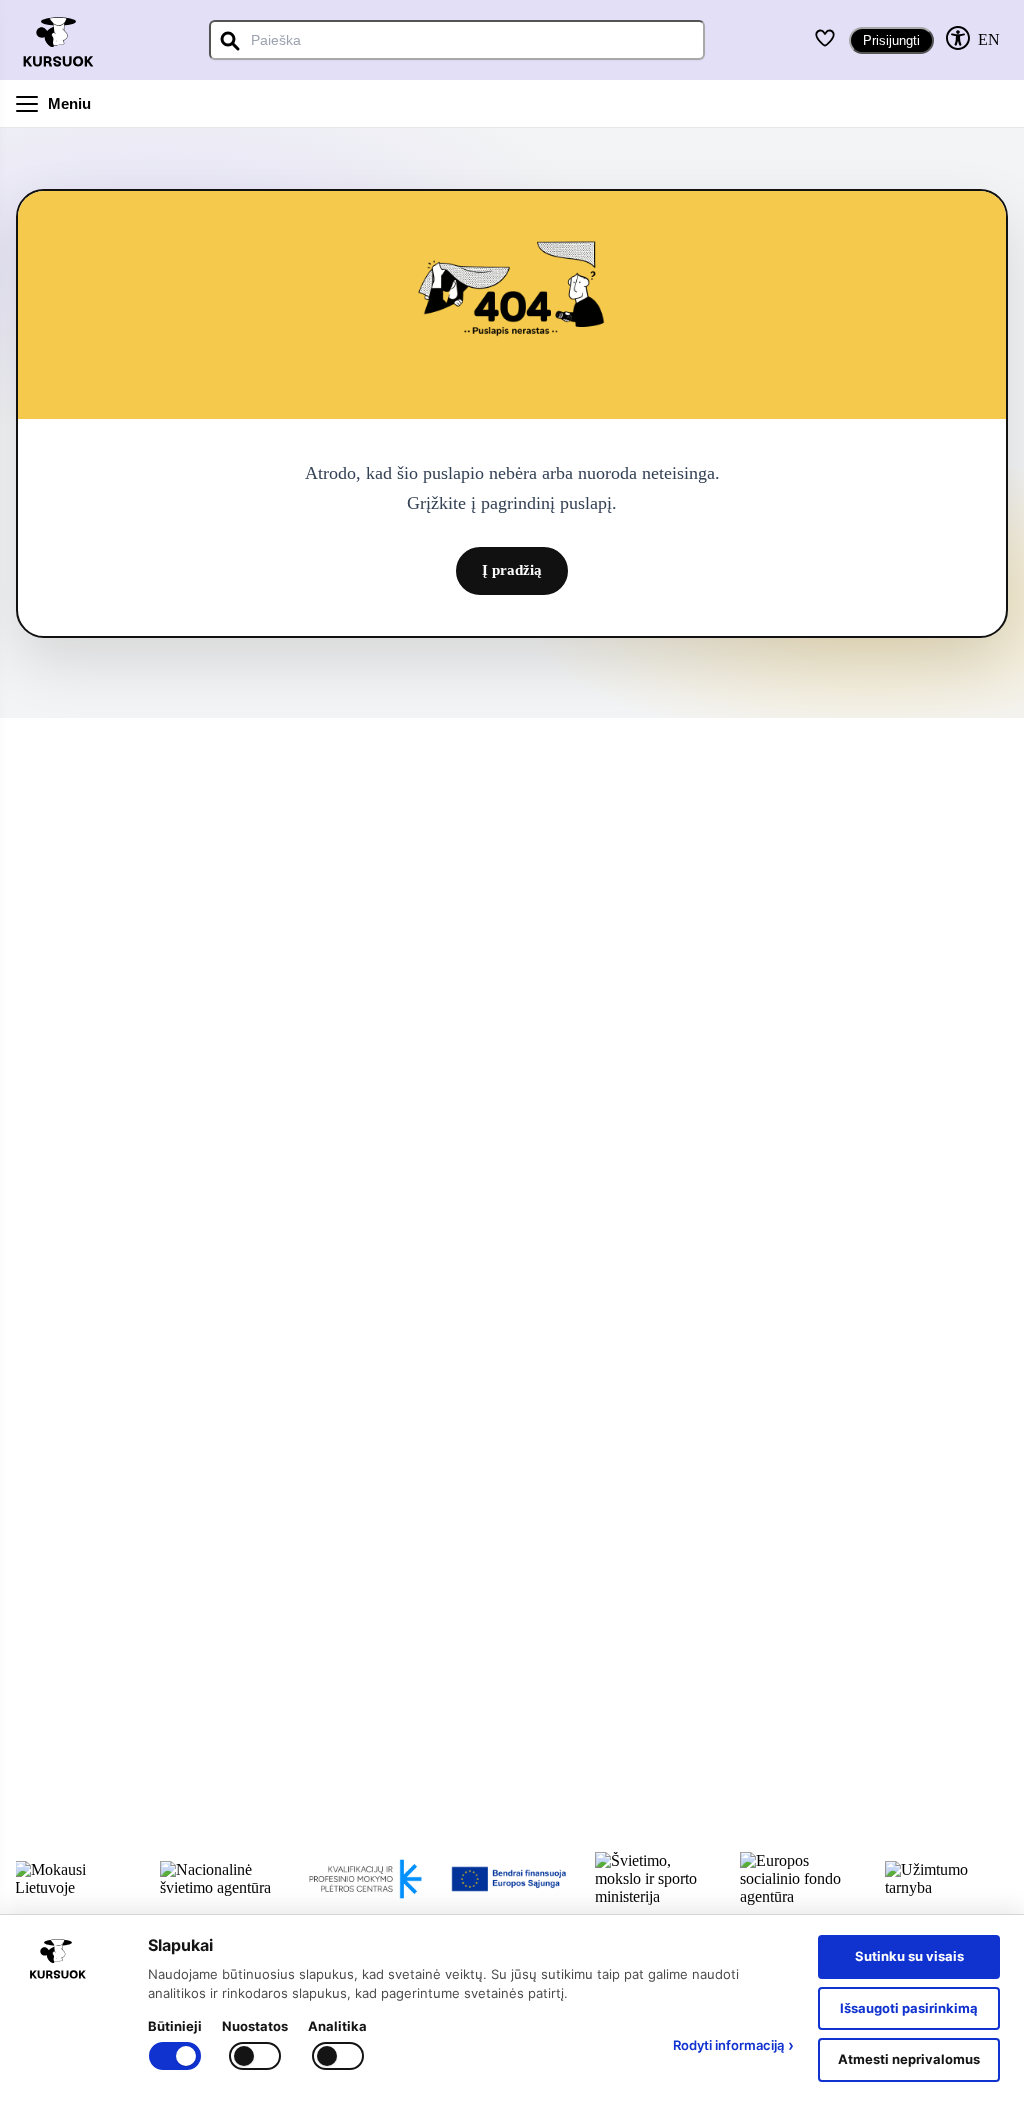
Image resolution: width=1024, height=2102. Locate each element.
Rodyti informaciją (733, 2045)
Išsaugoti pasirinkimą (909, 2008)
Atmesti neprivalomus (909, 2059)
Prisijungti (891, 40)
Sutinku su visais (909, 1956)
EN (989, 39)
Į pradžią (512, 570)
